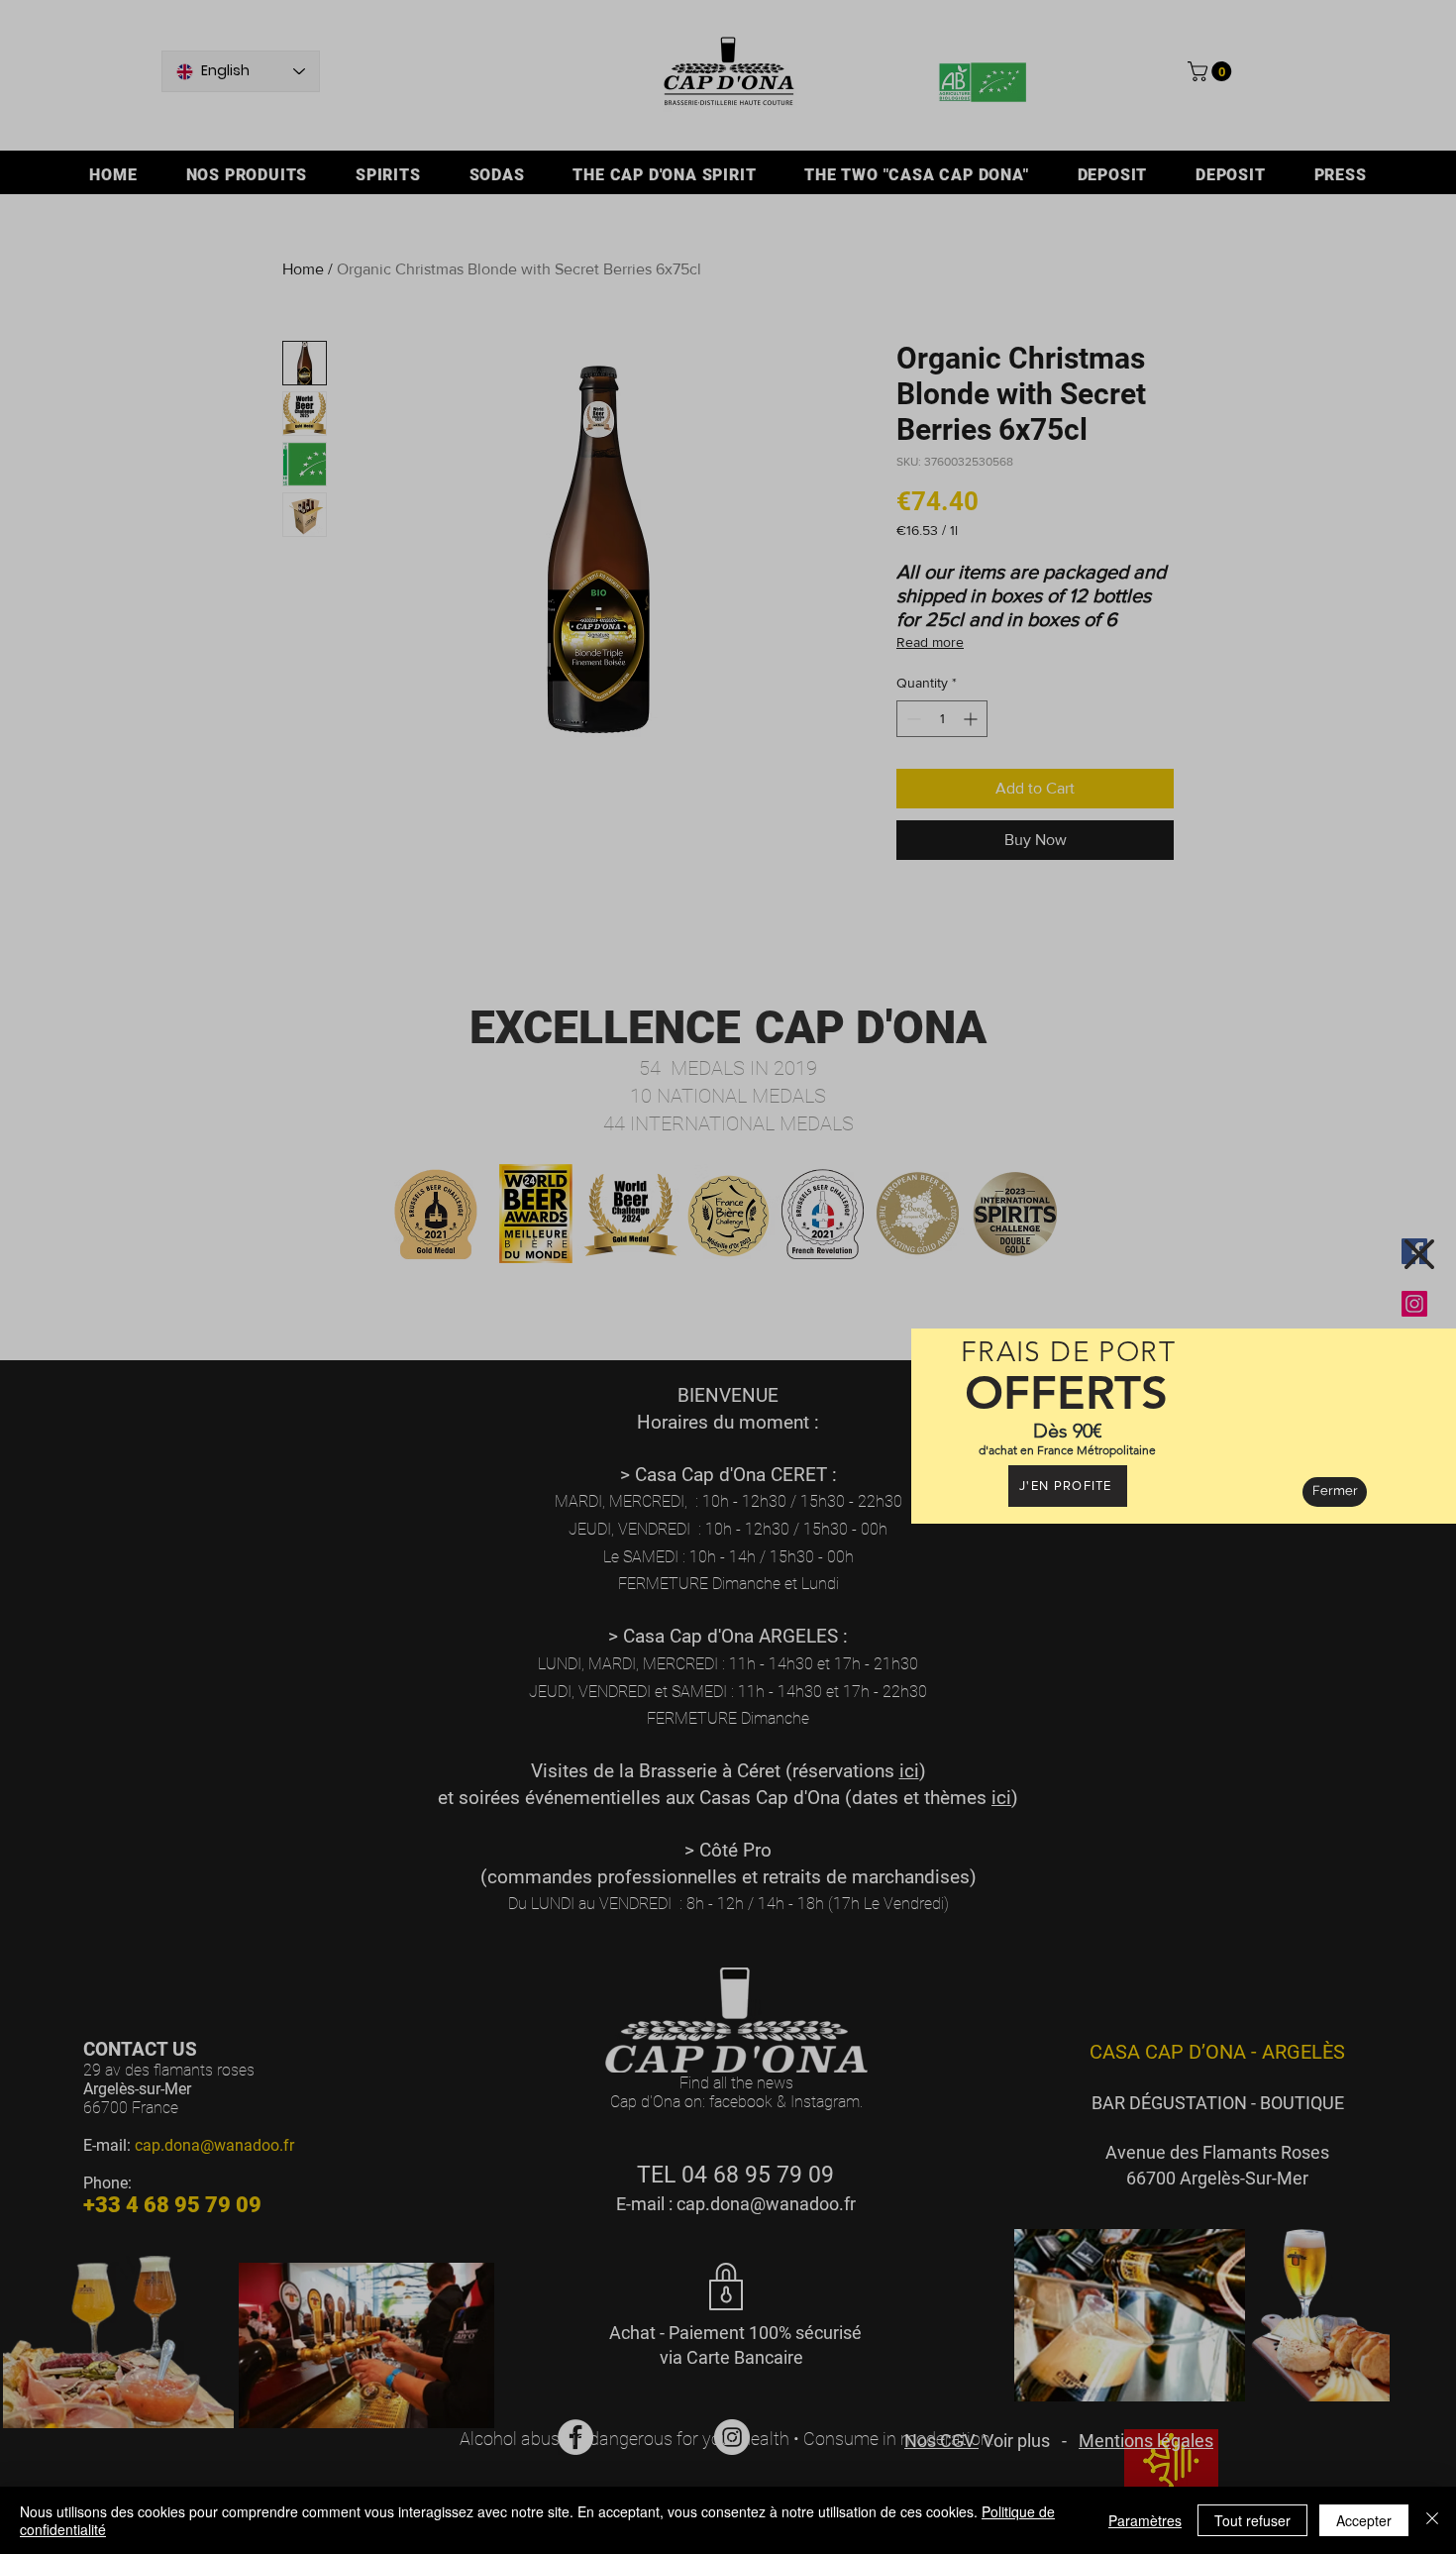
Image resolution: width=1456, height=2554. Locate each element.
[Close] (1432, 2520)
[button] (1419, 1254)
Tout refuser (1252, 2520)
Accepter (1364, 2520)
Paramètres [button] (1145, 2520)
